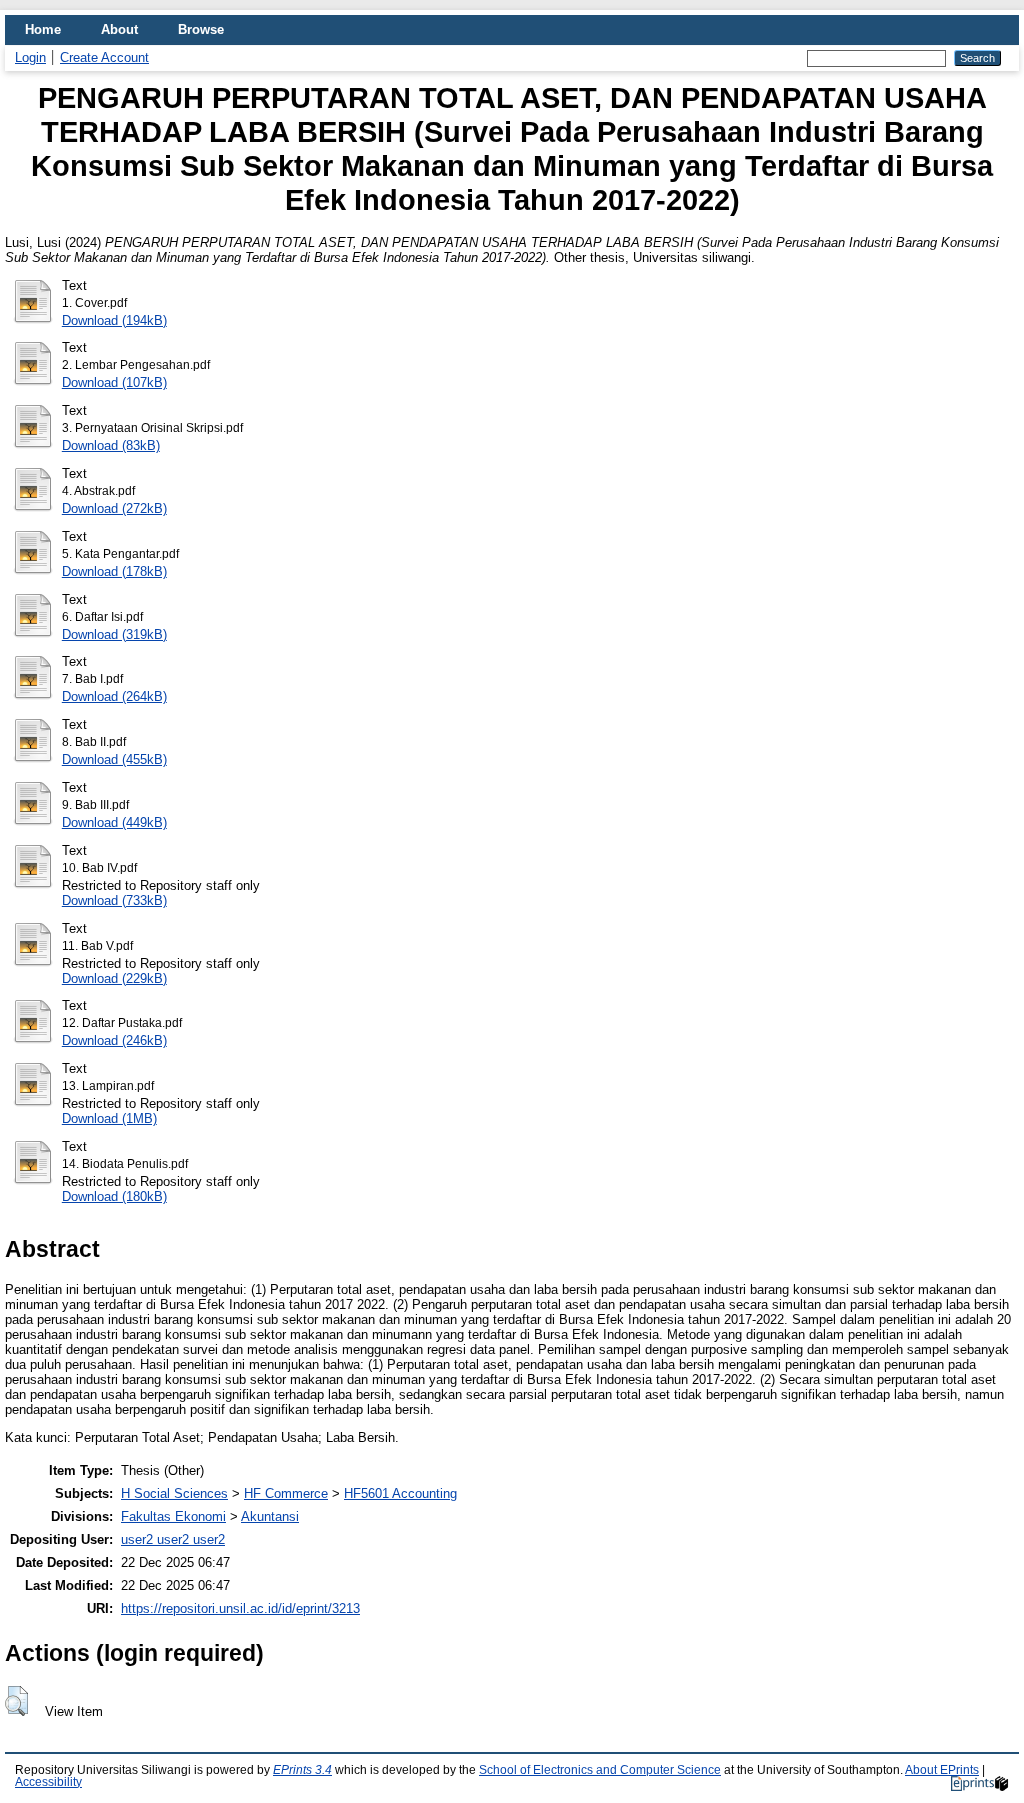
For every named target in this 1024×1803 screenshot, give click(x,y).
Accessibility (48, 1782)
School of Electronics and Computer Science (600, 1770)
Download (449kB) (114, 822)
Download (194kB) (114, 320)
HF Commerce (286, 1493)
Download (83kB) (111, 445)
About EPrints (942, 1770)
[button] (16, 1701)
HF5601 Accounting (400, 1493)
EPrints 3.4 (302, 1770)
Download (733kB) (114, 900)
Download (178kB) (114, 571)
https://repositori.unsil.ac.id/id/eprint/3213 (240, 1608)
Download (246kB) (114, 1040)
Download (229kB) (114, 978)
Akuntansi (270, 1516)
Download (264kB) (114, 696)
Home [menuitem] (43, 29)
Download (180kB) (114, 1196)
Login (30, 57)
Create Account (104, 57)
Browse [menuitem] (201, 29)
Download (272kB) (114, 508)
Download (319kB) (114, 634)
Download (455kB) (114, 759)
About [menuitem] (119, 29)
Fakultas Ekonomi (173, 1516)
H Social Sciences (174, 1493)
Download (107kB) (114, 382)
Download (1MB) (109, 1118)
